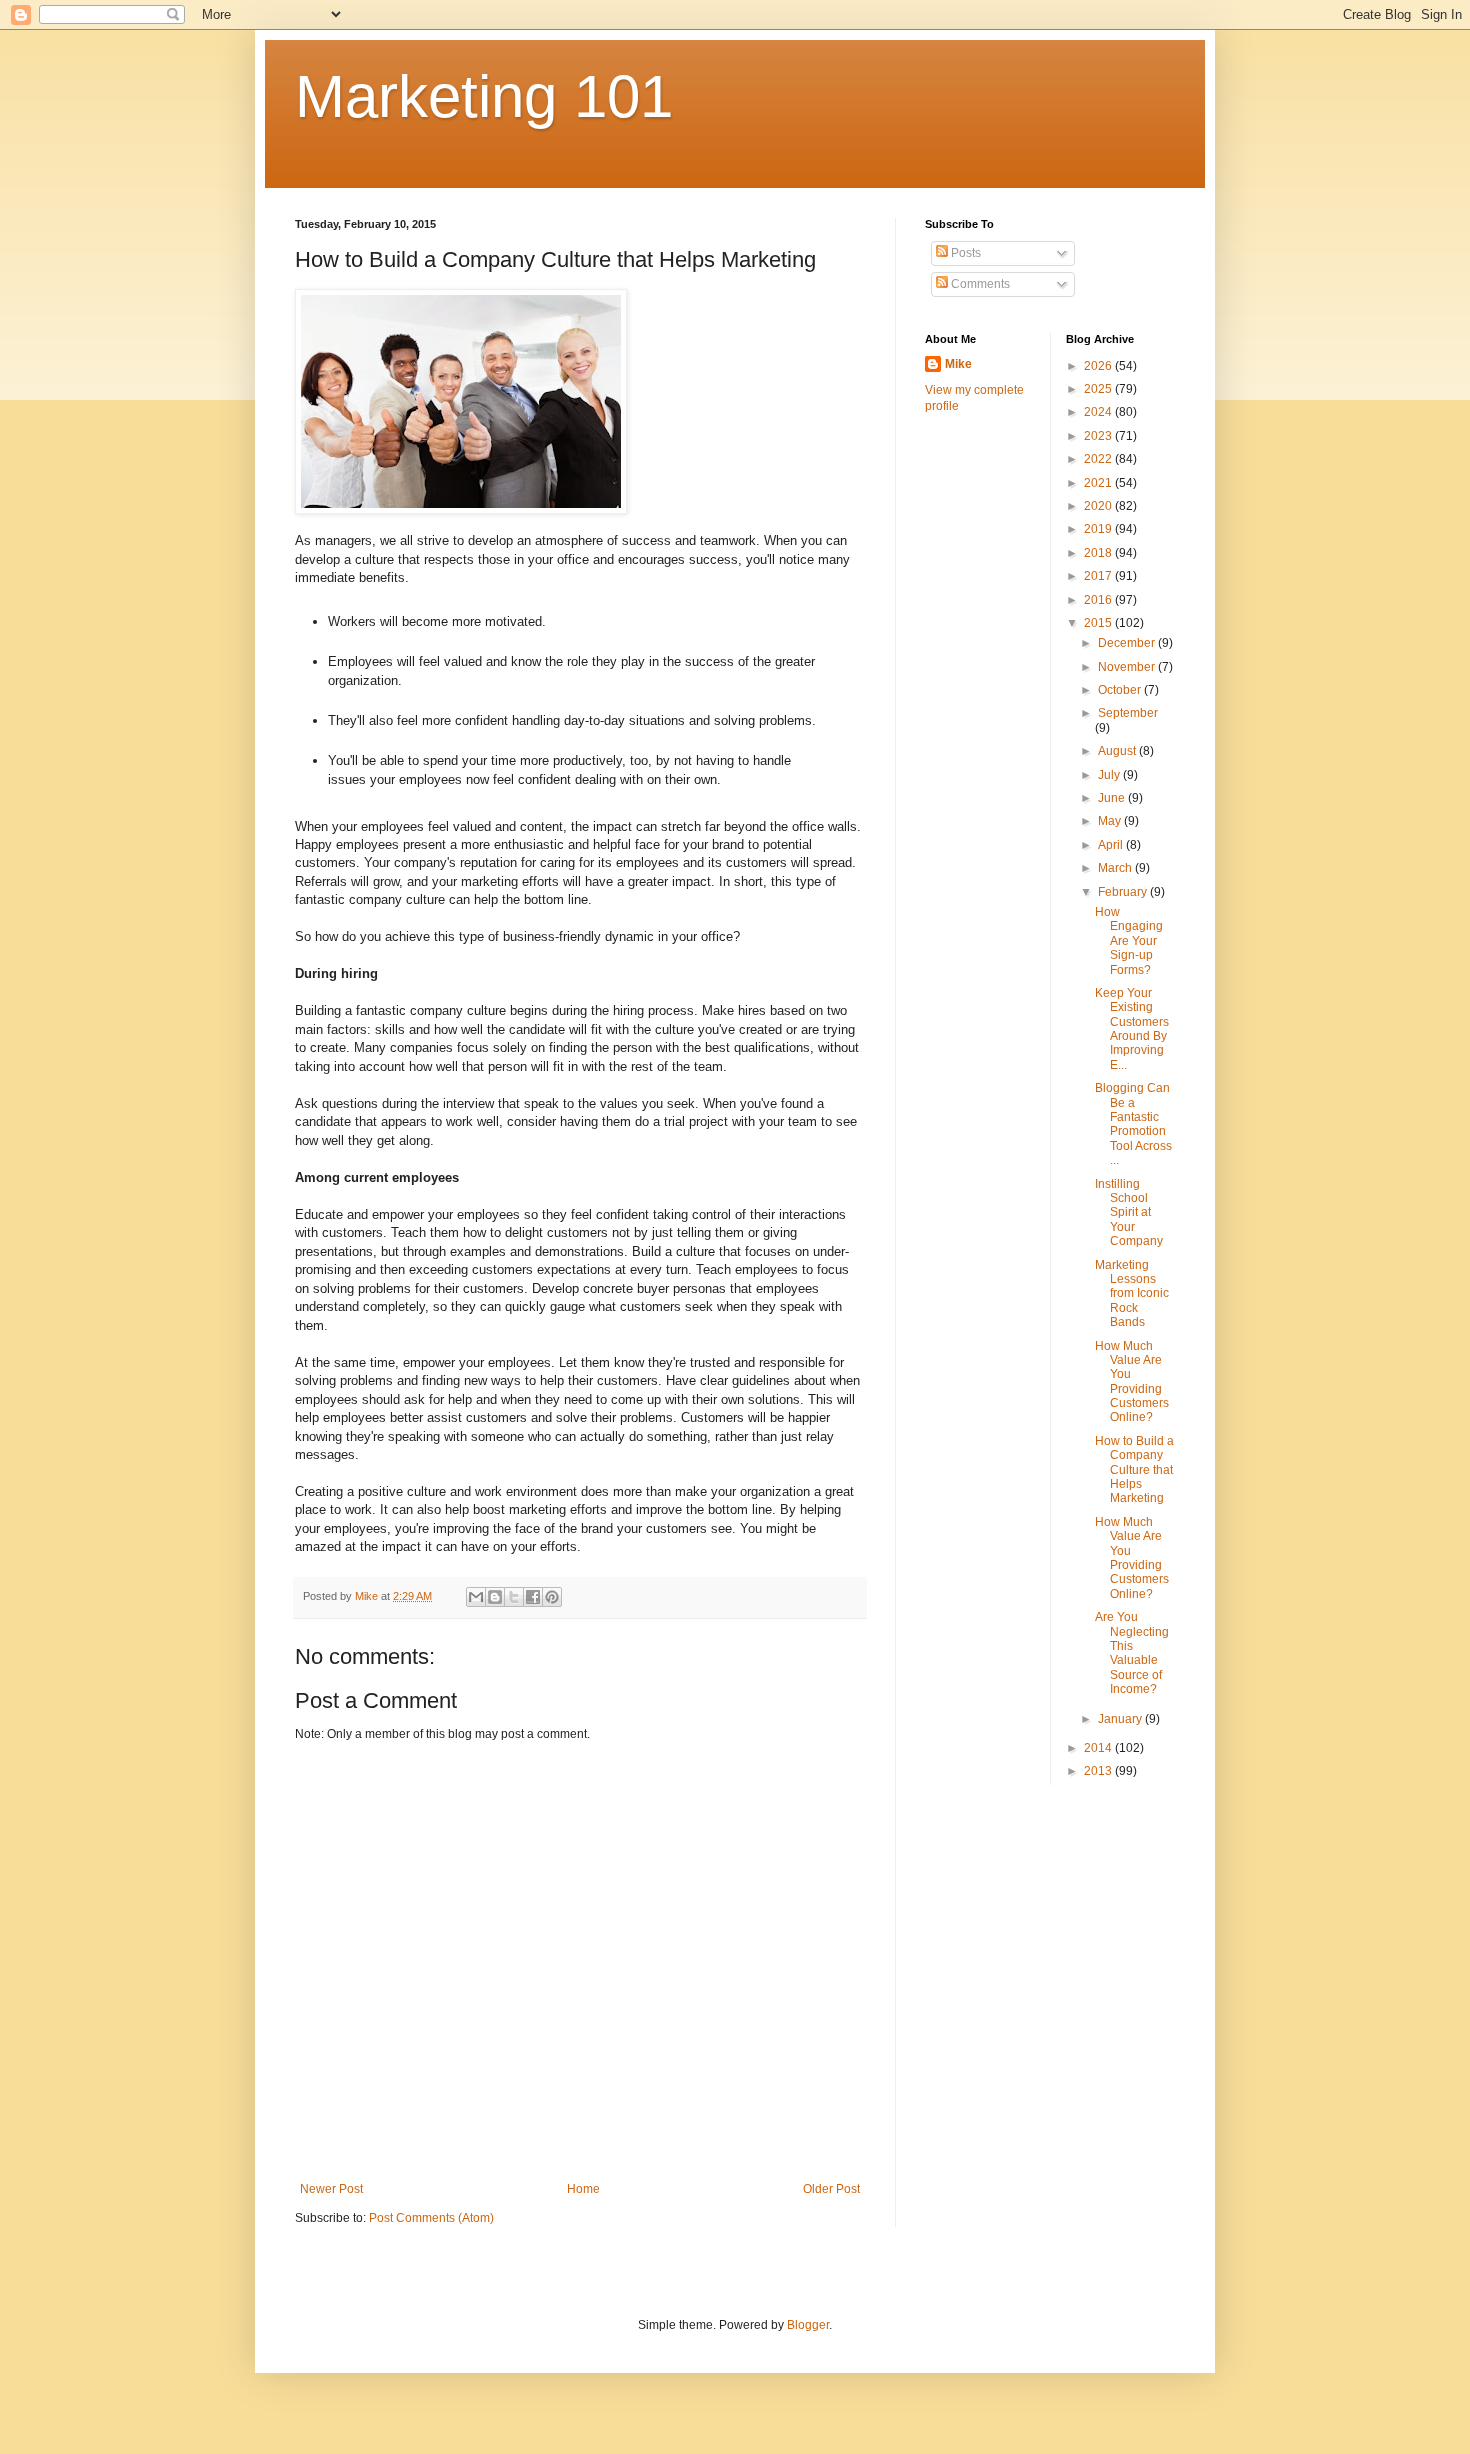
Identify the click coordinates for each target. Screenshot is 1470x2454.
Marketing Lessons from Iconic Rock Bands (1132, 1294)
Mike (958, 364)
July (1110, 775)
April (1112, 845)
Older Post (831, 2189)
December (1128, 643)
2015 (1099, 623)
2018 (1099, 553)
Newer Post (331, 2189)
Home (583, 2189)
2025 (1099, 389)
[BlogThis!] (495, 1597)
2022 (1099, 459)
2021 (1099, 483)
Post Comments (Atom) (431, 2218)
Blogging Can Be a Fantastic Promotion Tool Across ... (1133, 1124)
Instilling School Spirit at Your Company (1129, 1213)
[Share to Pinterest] (552, 1597)
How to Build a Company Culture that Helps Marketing (1134, 1470)
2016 (1099, 600)
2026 (1099, 366)
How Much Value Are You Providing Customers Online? (1132, 1382)
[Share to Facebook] (533, 1597)
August (1118, 751)
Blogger (808, 2325)
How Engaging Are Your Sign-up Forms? (1129, 941)
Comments (979, 284)
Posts (964, 253)
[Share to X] (514, 1597)
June (1113, 798)
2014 (1099, 1748)
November (1128, 667)
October (1121, 690)
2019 (1099, 529)
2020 (1099, 506)
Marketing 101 (484, 96)
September (1128, 713)
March (1116, 868)
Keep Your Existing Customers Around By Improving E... (1132, 1029)
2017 (1099, 576)
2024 (1099, 412)
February (1124, 892)
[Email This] (476, 1597)
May (1111, 821)
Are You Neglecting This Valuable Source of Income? (1132, 1653)
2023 (1099, 436)
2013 (1099, 1771)
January (1121, 1719)
